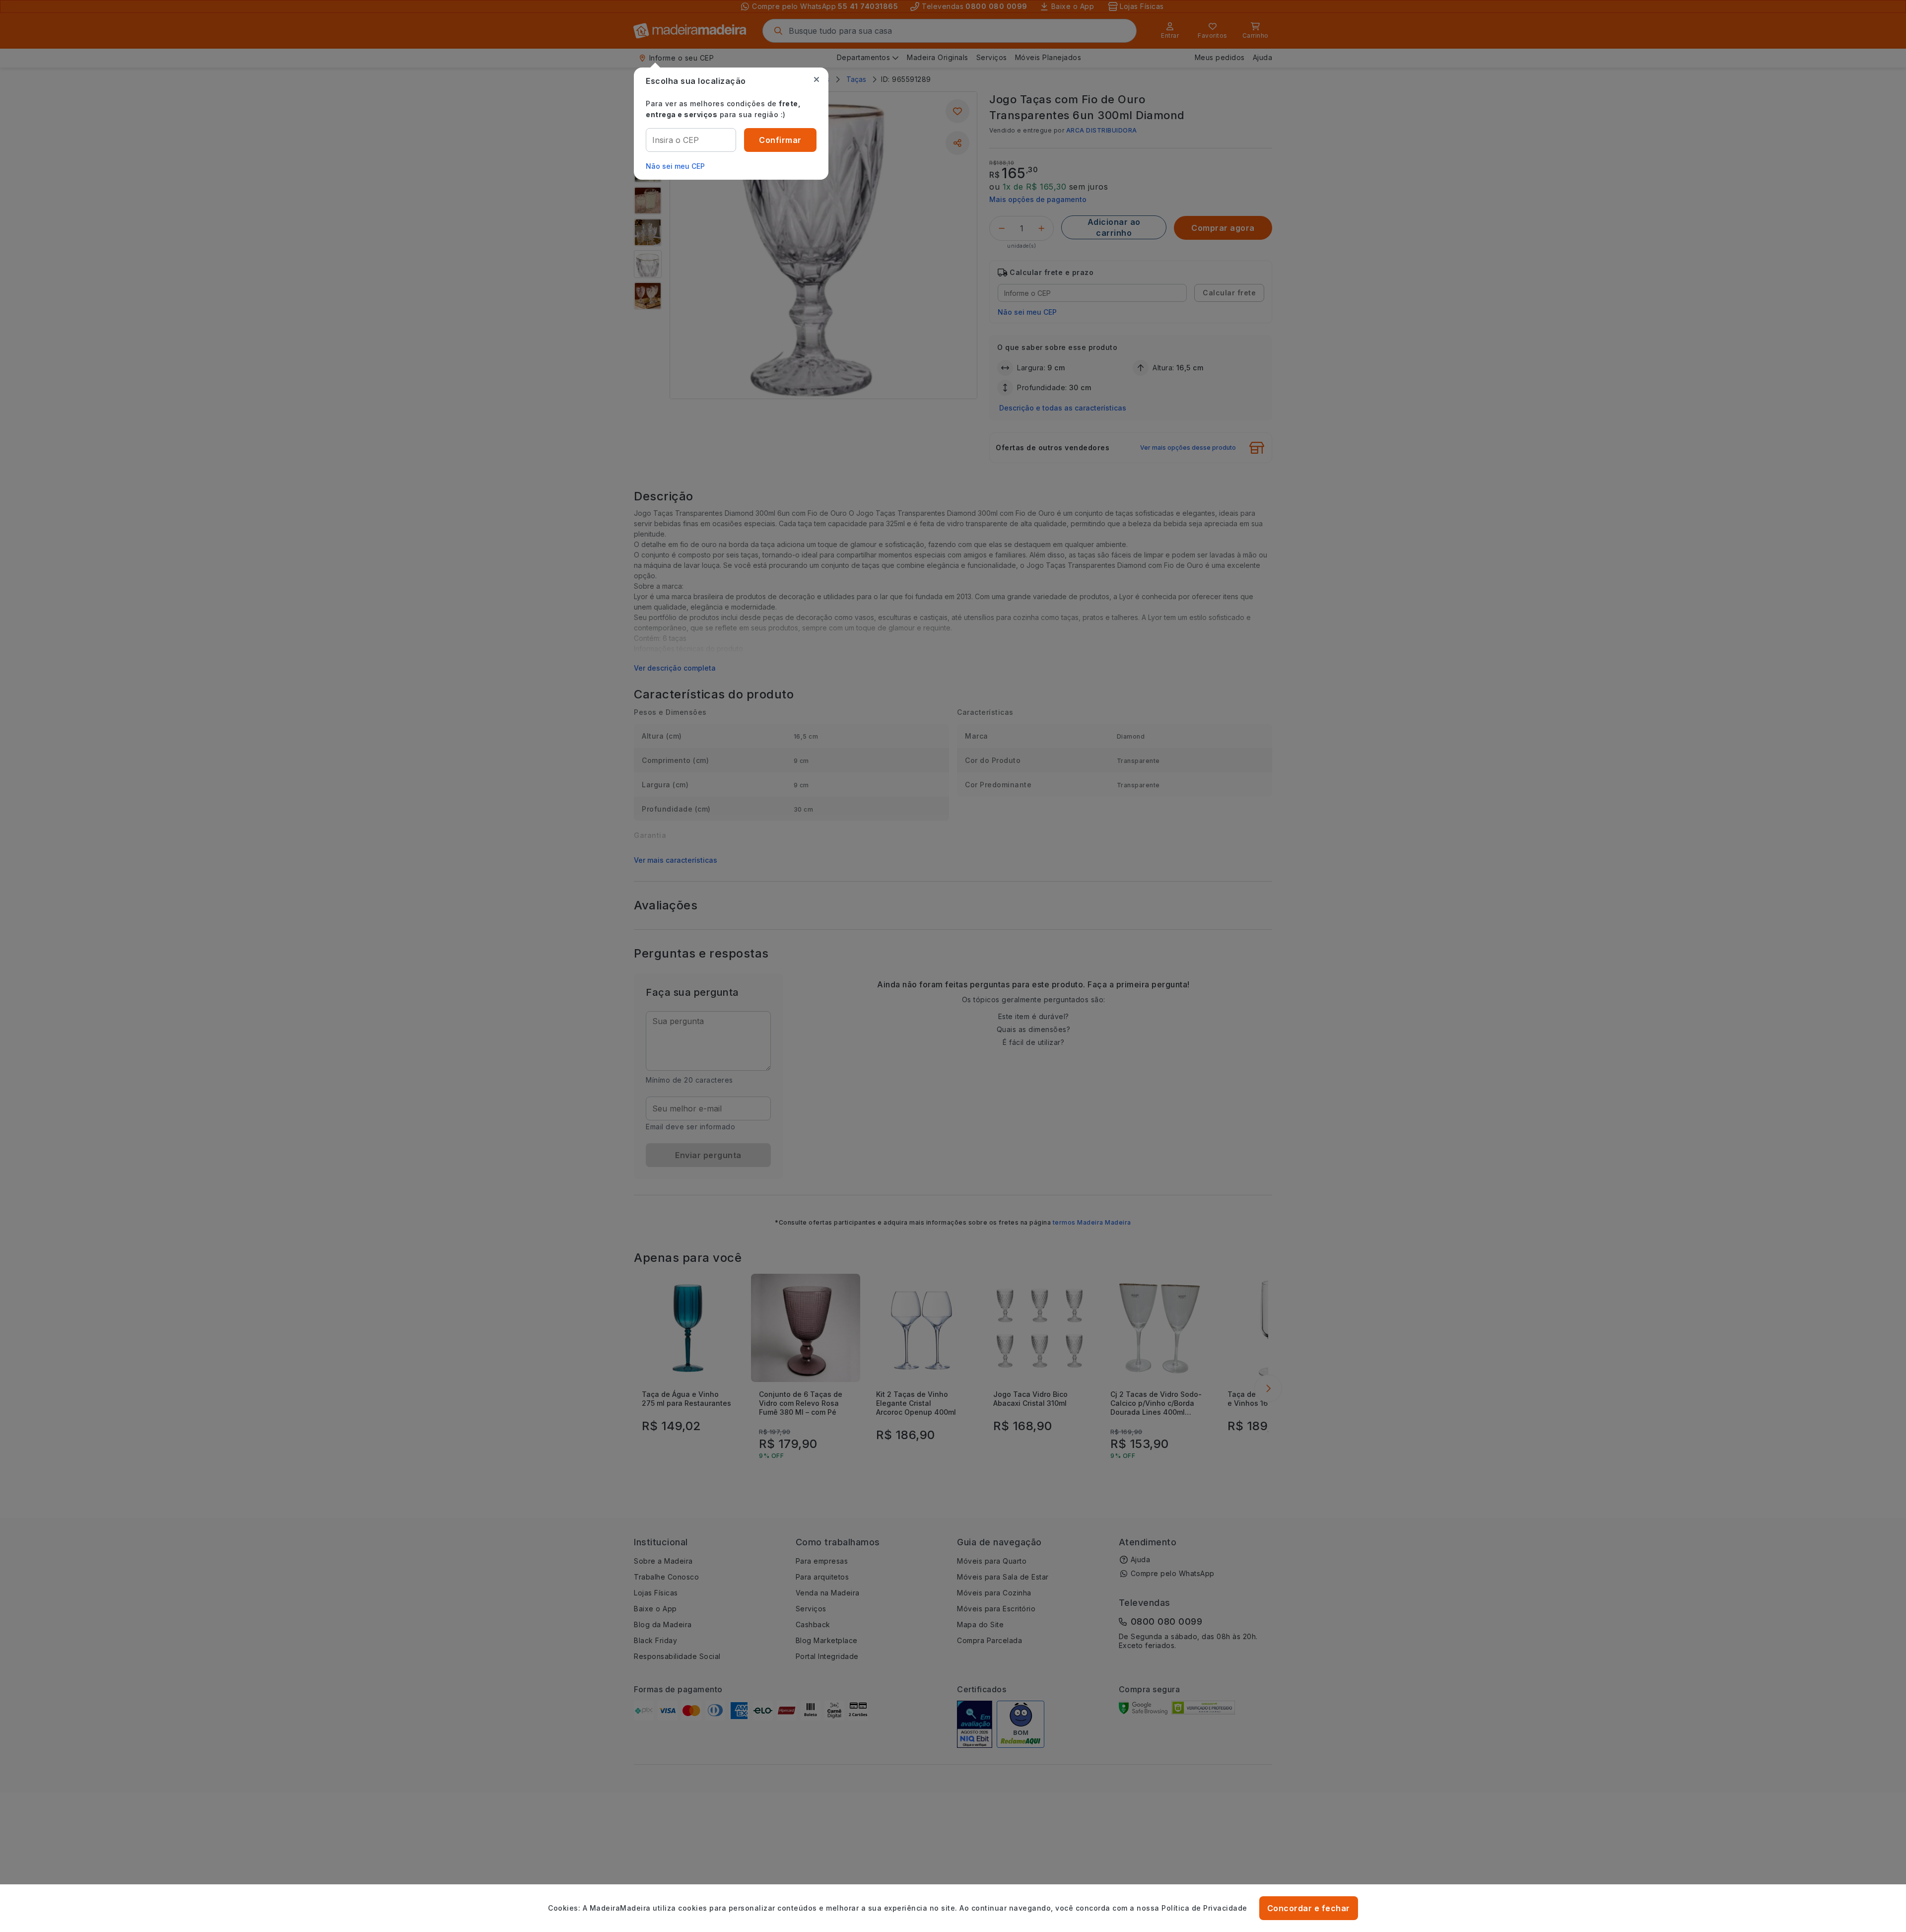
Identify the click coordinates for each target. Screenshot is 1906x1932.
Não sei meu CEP (675, 166)
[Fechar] (817, 79)
